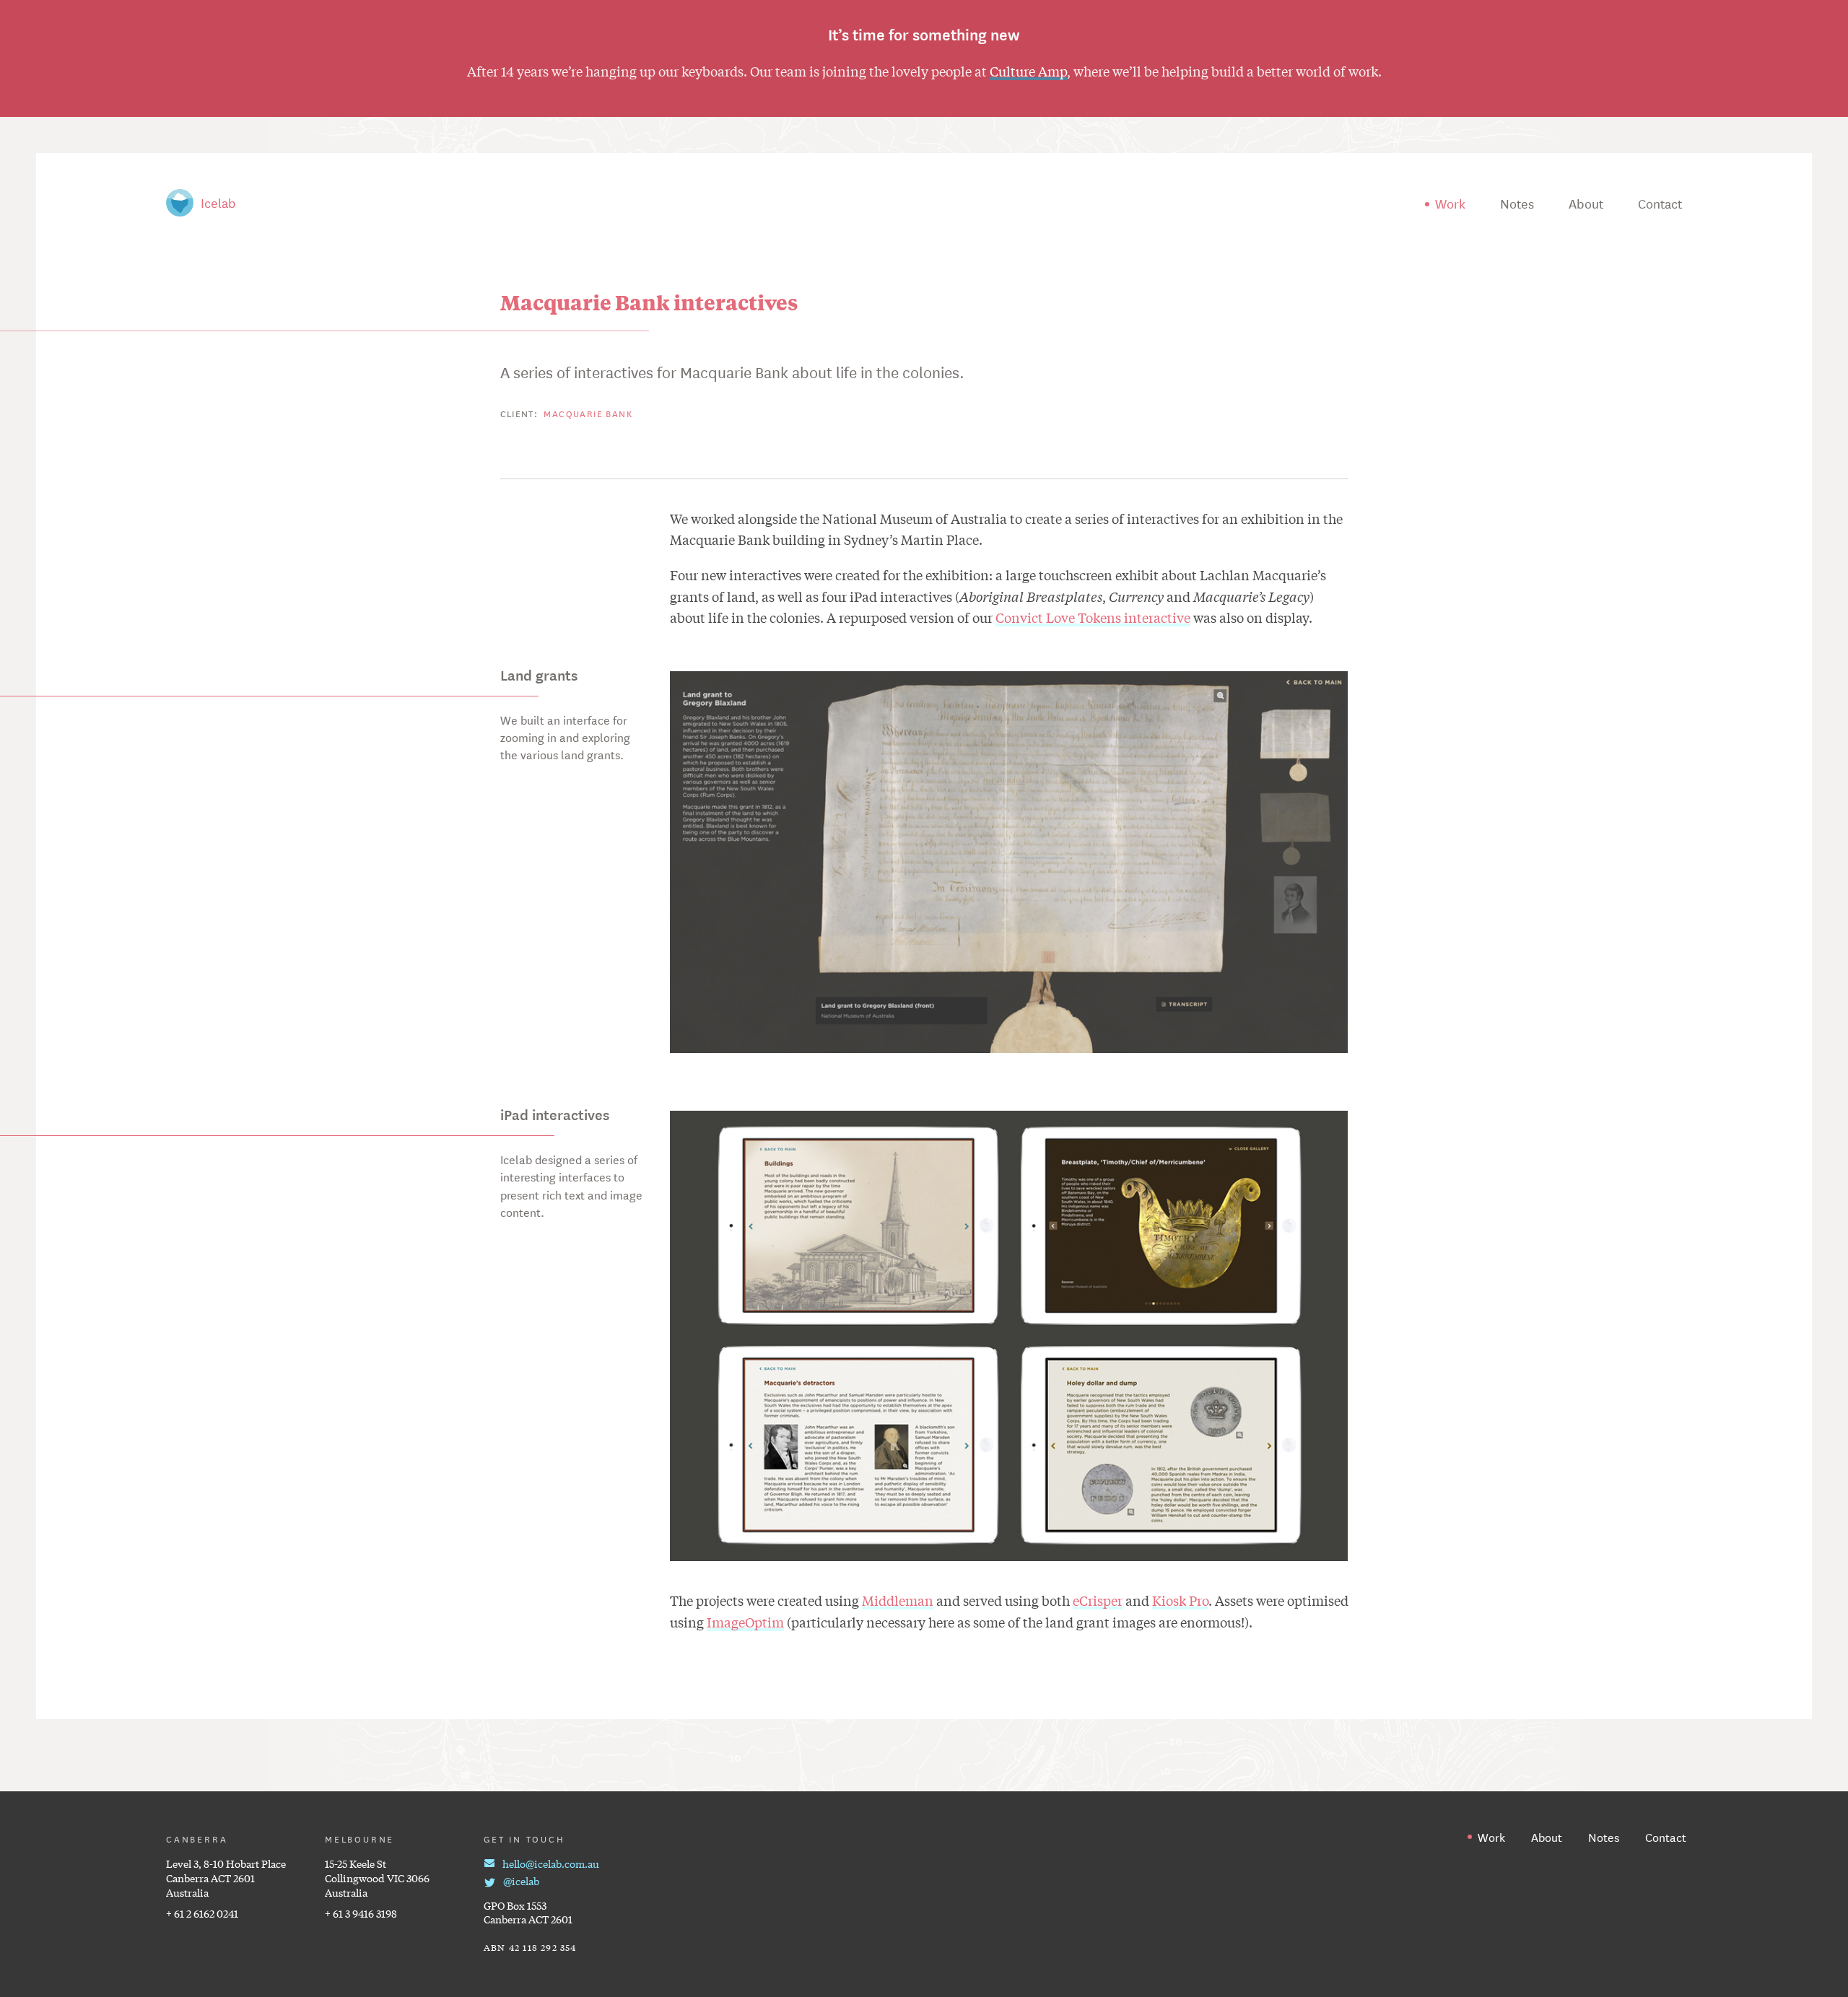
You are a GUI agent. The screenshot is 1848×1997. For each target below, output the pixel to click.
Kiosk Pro (1180, 1600)
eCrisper (1098, 1600)
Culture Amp (1028, 71)
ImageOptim (745, 1622)
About (1586, 203)
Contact (1660, 203)
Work (1450, 203)
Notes (1517, 203)
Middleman (898, 1600)
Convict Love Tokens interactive (1093, 617)
